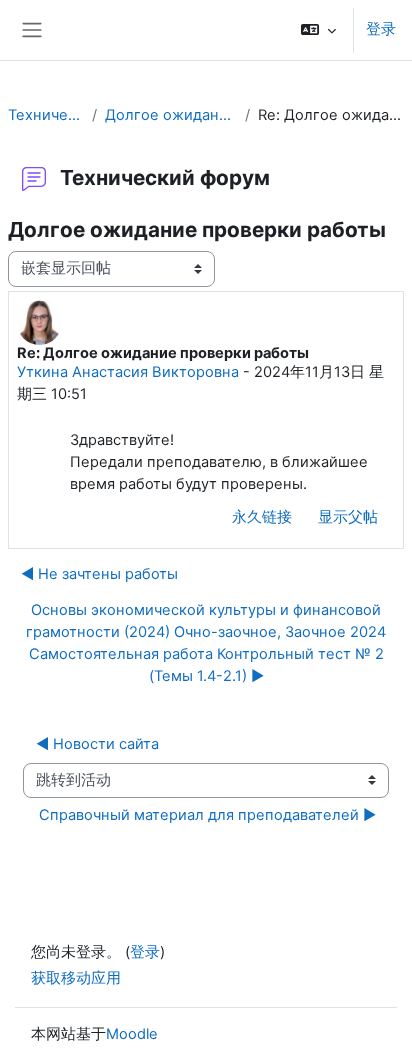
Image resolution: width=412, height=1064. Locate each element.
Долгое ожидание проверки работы (171, 115)
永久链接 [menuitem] (262, 517)
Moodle (132, 1034)
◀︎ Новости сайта (97, 744)
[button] (318, 30)
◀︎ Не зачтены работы (99, 574)
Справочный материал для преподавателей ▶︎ (207, 815)
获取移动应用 (76, 978)
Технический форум (46, 115)
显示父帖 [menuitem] (348, 517)
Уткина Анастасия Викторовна (128, 372)
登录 (381, 29)
